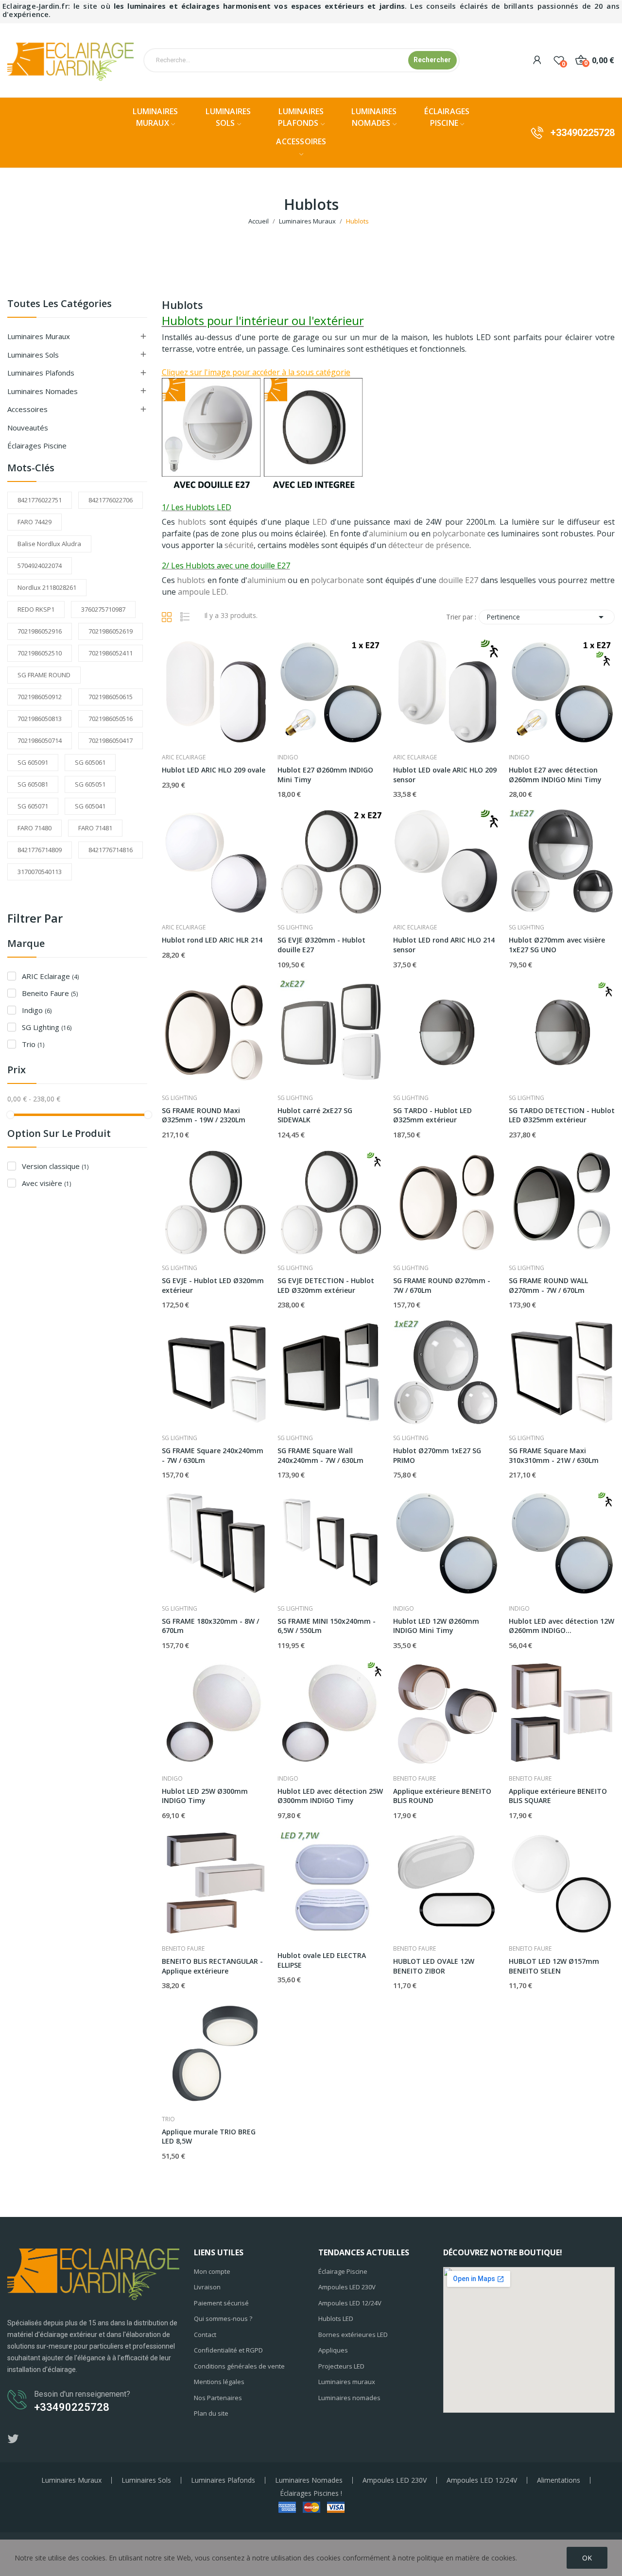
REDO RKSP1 (36, 609)
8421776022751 (40, 500)
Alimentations (559, 2480)
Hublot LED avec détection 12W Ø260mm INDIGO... (562, 1626)
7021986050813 (40, 719)
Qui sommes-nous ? (223, 2318)
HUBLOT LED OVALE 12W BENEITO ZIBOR (434, 1966)
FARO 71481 (95, 828)
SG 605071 (33, 806)
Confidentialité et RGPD (228, 2350)
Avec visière (46, 1183)
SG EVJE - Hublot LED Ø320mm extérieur (213, 1285)
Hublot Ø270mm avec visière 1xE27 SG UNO (557, 945)
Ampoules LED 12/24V (350, 2303)
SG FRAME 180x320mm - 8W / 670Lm (210, 1626)
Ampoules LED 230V (347, 2287)
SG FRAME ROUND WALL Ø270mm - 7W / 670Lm (548, 1285)
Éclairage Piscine (343, 2271)
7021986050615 (111, 697)
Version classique (55, 1166)
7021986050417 (111, 740)
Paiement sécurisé (221, 2303)
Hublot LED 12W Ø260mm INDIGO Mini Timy (436, 1626)
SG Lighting (47, 1027)
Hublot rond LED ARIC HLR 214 (212, 940)
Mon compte (212, 2271)
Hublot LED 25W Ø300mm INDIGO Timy (205, 1796)
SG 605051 (90, 784)
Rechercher (432, 60)
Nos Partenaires (218, 2398)
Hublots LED (336, 2318)
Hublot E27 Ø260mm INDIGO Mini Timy (325, 775)
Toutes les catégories (60, 304)
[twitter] (13, 2439)
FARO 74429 (35, 522)
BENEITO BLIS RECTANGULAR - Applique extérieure (212, 1966)
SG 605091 (33, 762)
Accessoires (27, 409)
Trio (33, 1044)
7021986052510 (40, 653)
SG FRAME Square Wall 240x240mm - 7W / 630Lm (320, 1455)
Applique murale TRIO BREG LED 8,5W (209, 2137)
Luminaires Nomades (43, 391)
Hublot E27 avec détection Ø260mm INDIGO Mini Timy (555, 775)
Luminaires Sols (33, 355)
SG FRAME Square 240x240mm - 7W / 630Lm (213, 1455)
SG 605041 (90, 806)
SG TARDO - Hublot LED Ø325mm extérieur (432, 1115)
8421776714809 (40, 850)
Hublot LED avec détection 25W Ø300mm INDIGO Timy (330, 1796)
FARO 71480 (35, 828)
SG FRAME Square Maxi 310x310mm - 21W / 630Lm (554, 1455)
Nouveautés (28, 428)
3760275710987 (103, 609)
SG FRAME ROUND (44, 675)
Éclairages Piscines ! (311, 2493)
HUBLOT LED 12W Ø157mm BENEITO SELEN (554, 1966)
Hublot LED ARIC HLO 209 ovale (214, 770)
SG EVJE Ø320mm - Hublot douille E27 (321, 945)
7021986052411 (111, 653)
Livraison (207, 2287)
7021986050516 (111, 719)
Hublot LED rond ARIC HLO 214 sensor (444, 945)
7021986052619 (111, 631)
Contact (205, 2335)
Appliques (333, 2350)
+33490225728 (583, 133)
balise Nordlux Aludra (49, 544)
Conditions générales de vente (239, 2366)
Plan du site (211, 2413)
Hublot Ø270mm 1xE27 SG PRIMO (437, 1455)
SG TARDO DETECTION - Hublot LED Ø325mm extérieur (562, 1115)
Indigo (37, 1010)
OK (587, 2558)
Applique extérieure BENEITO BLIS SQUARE (558, 1796)
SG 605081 (33, 784)
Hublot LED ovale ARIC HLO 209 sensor (445, 775)
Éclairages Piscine (37, 446)
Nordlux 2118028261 (47, 587)
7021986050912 (40, 697)
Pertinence (547, 617)
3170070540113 (40, 872)
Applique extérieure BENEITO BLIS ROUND (442, 1796)
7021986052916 (40, 631)
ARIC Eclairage (50, 976)
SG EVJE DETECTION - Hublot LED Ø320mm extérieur (326, 1285)
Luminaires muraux (347, 2382)
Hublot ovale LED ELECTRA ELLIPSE (322, 1960)
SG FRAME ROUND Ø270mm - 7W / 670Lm (442, 1285)
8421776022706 (111, 500)
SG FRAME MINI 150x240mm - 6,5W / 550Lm (327, 1626)
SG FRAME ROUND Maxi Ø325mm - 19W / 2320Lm (204, 1115)
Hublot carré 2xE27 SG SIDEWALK (315, 1115)
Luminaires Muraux (39, 336)
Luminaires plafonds (41, 373)
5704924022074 (40, 566)
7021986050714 (40, 740)
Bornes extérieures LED (353, 2335)
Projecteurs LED (341, 2366)
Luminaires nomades (349, 2398)
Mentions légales (219, 2382)
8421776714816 (111, 850)
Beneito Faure (50, 993)
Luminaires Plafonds (223, 2480)
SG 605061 (90, 762)
